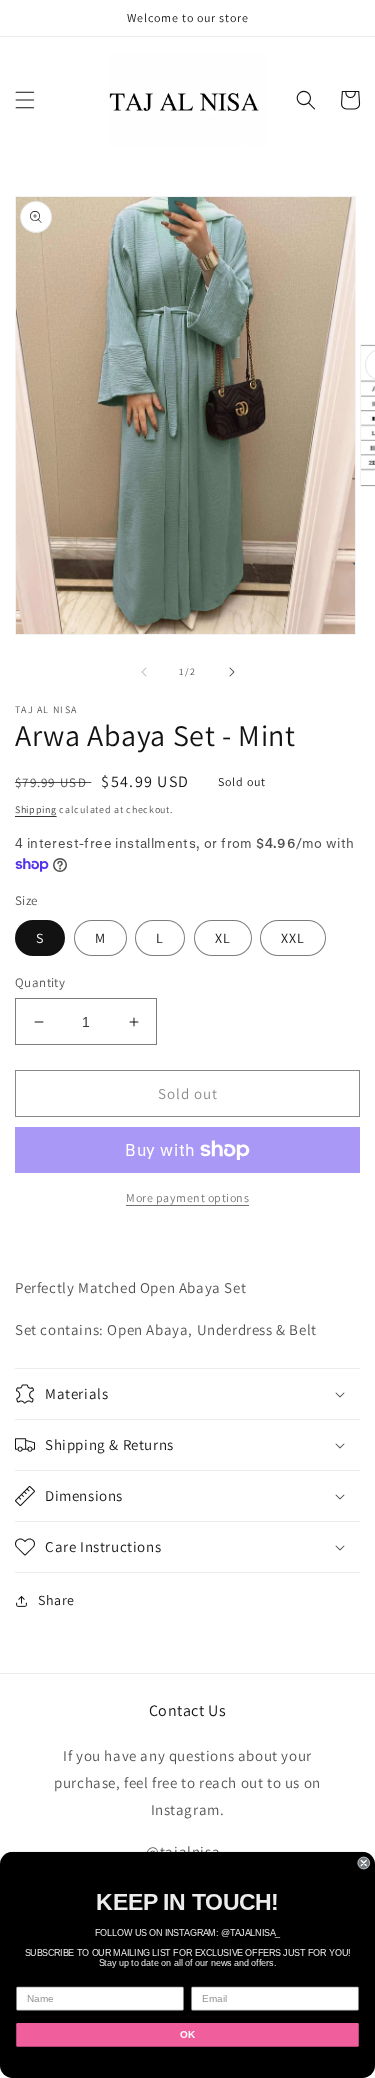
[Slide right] (232, 672)
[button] (25, 100)
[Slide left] (144, 672)
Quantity (40, 982)
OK (187, 2034)
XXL (293, 938)
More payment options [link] (187, 1197)
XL (223, 938)
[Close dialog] (364, 1863)
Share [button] (56, 1600)
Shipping (36, 809)
